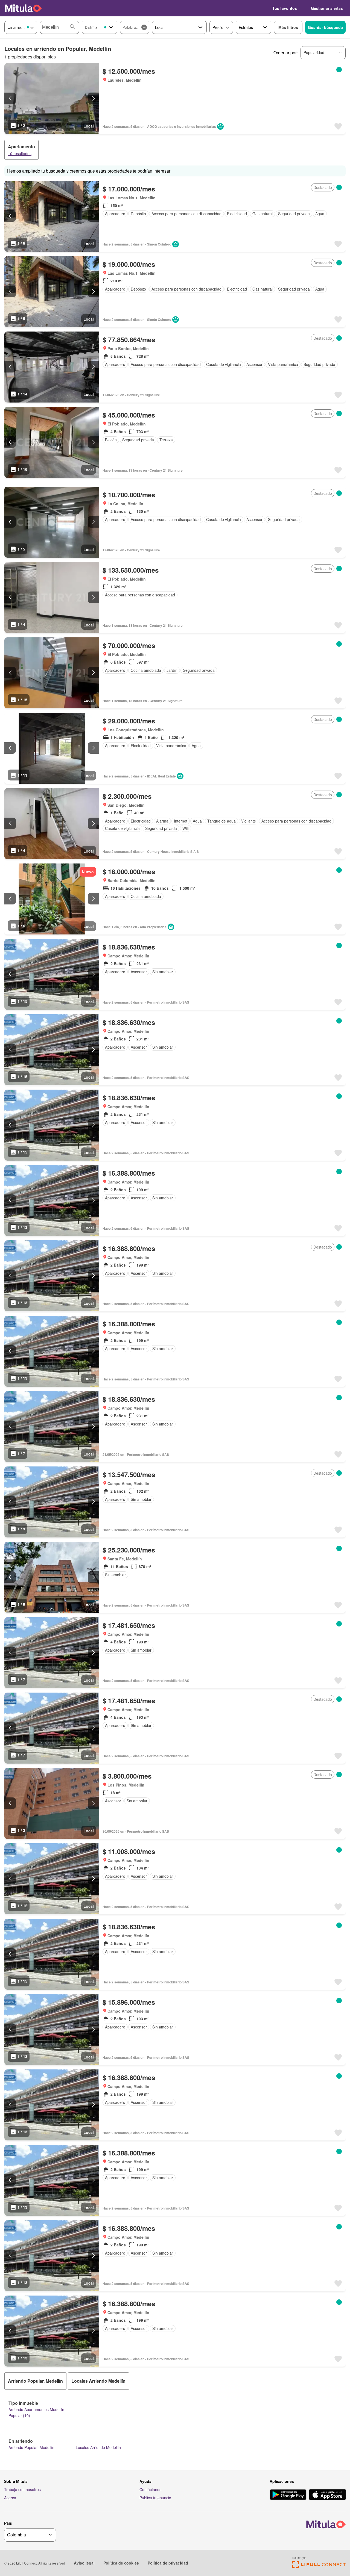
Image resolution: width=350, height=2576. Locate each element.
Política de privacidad (168, 2563)
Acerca (10, 2498)
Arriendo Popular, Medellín (31, 2447)
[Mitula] (24, 8)
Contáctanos (150, 2489)
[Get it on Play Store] (288, 2495)
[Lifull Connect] (319, 2566)
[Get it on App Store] (327, 2495)
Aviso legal (84, 2563)
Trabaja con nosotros (22, 2489)
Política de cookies (121, 2563)
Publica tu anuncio (155, 2498)
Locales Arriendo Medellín (98, 2447)
